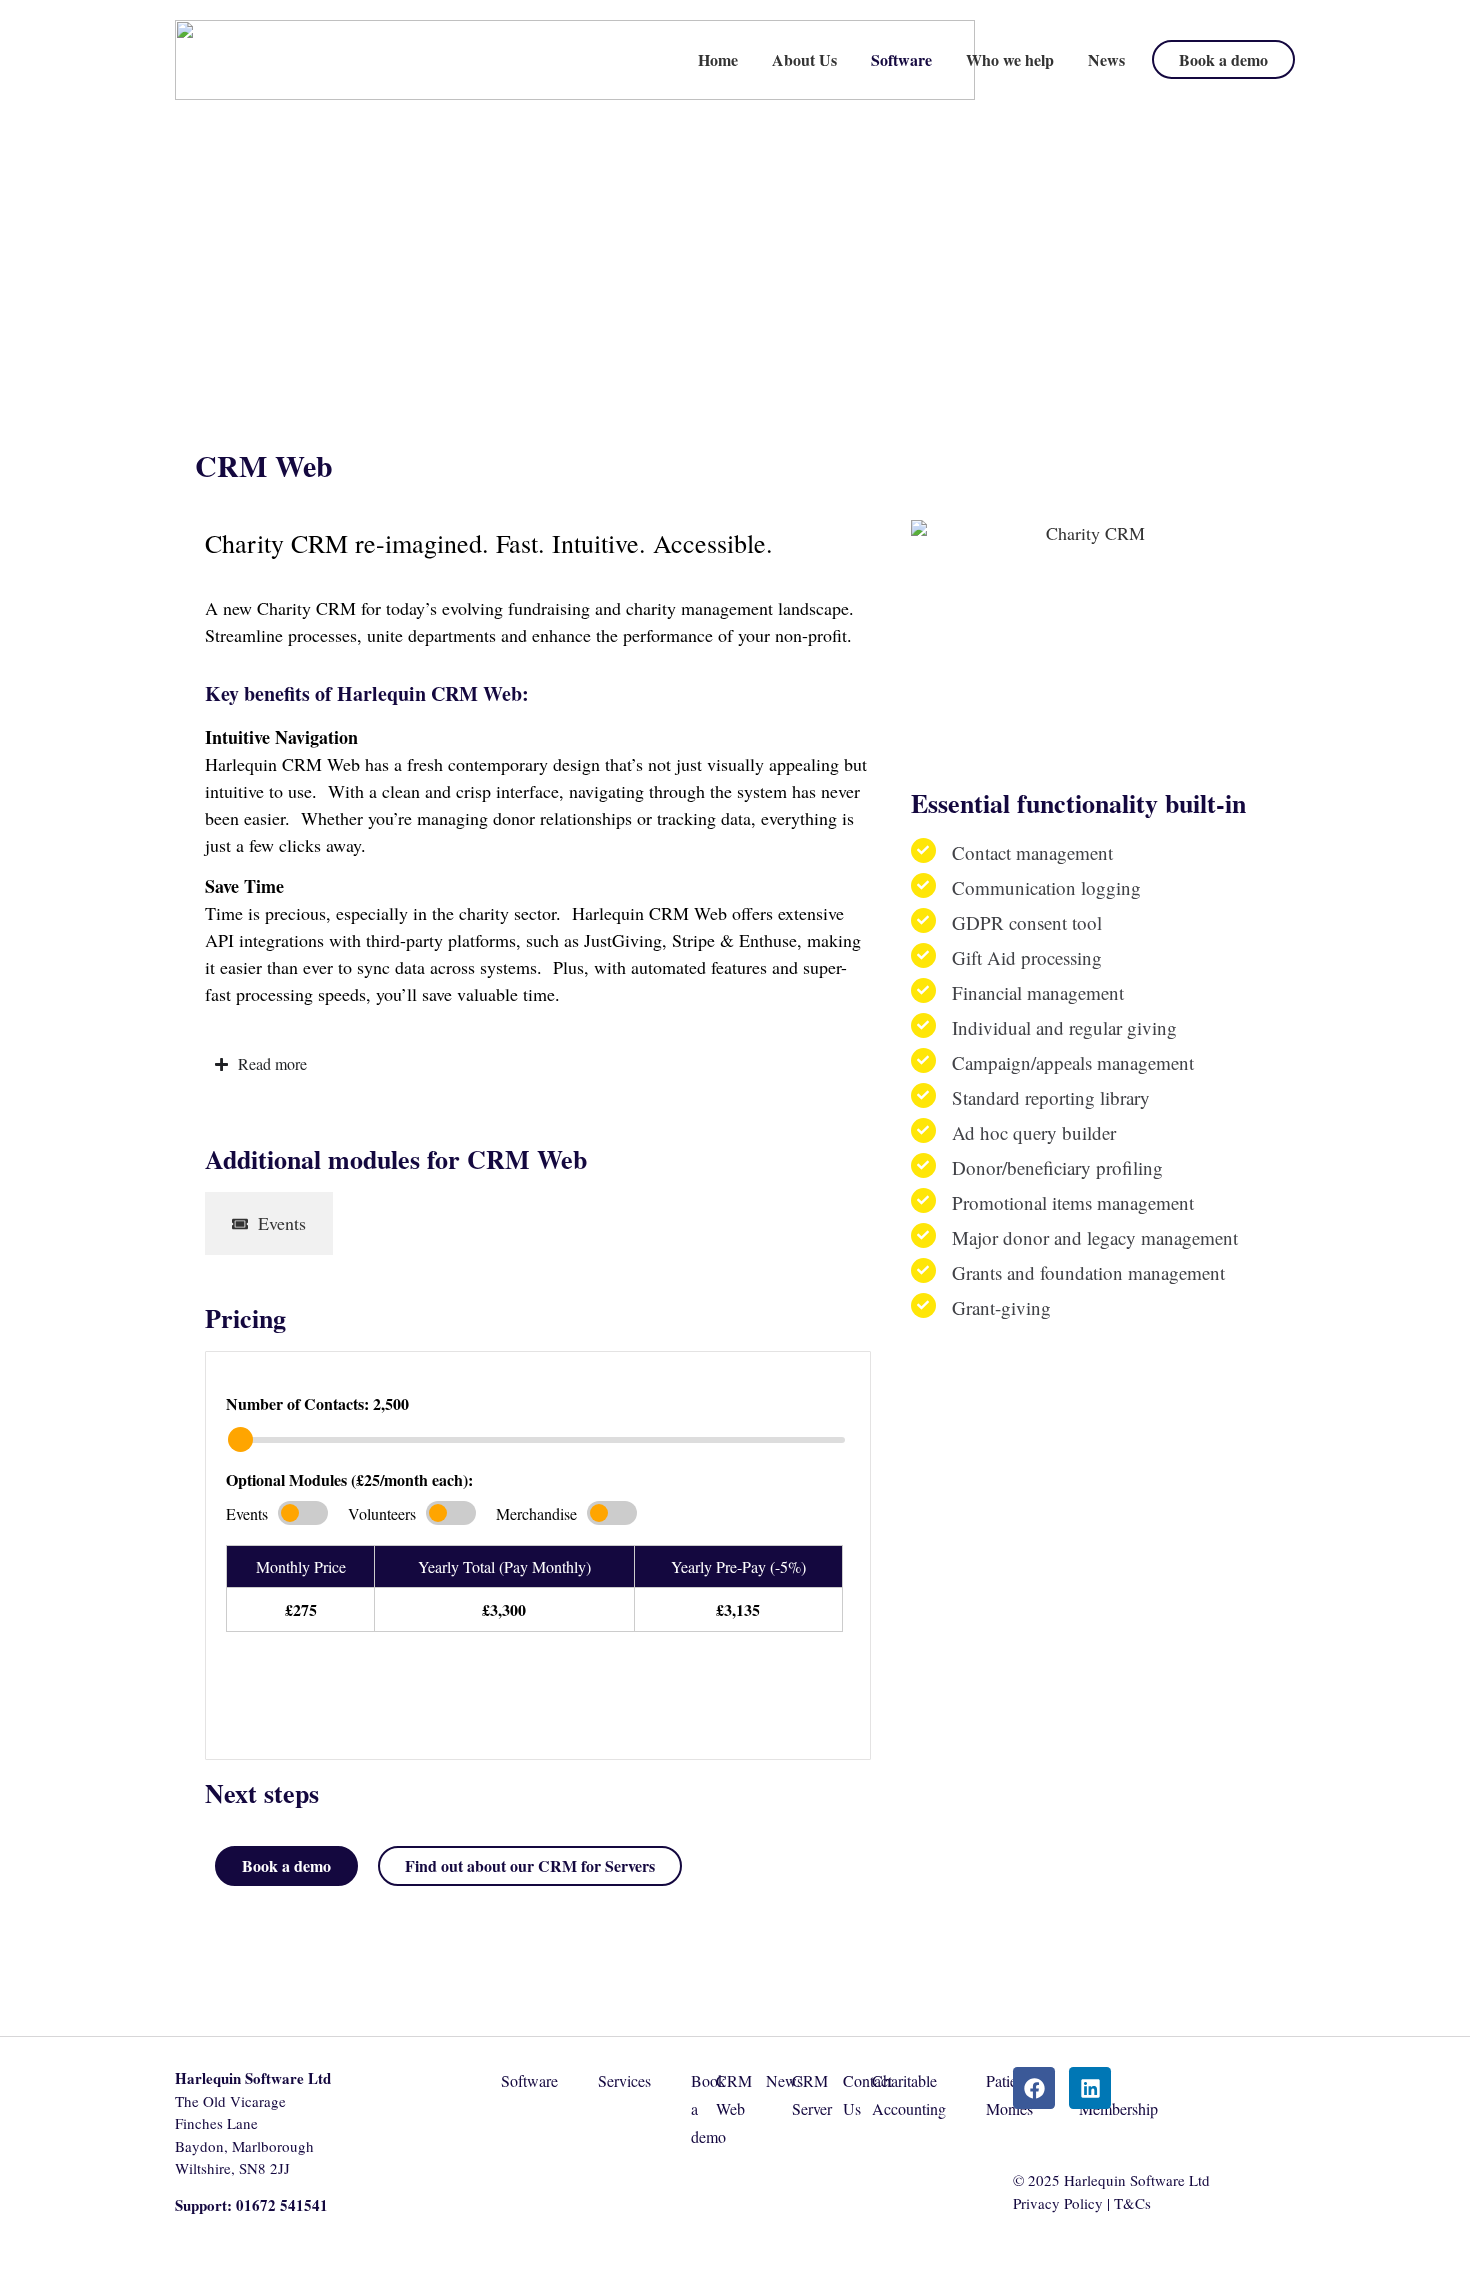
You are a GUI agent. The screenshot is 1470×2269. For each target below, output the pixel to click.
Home (718, 59)
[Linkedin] (1090, 2088)
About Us (804, 59)
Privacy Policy (1058, 2203)
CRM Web (734, 2094)
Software (901, 59)
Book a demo (1223, 59)
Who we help (1010, 59)
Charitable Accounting (909, 2094)
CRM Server (812, 2094)
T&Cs (1132, 2203)
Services (624, 2080)
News (1106, 59)
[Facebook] (1034, 2088)
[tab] (269, 1223)
